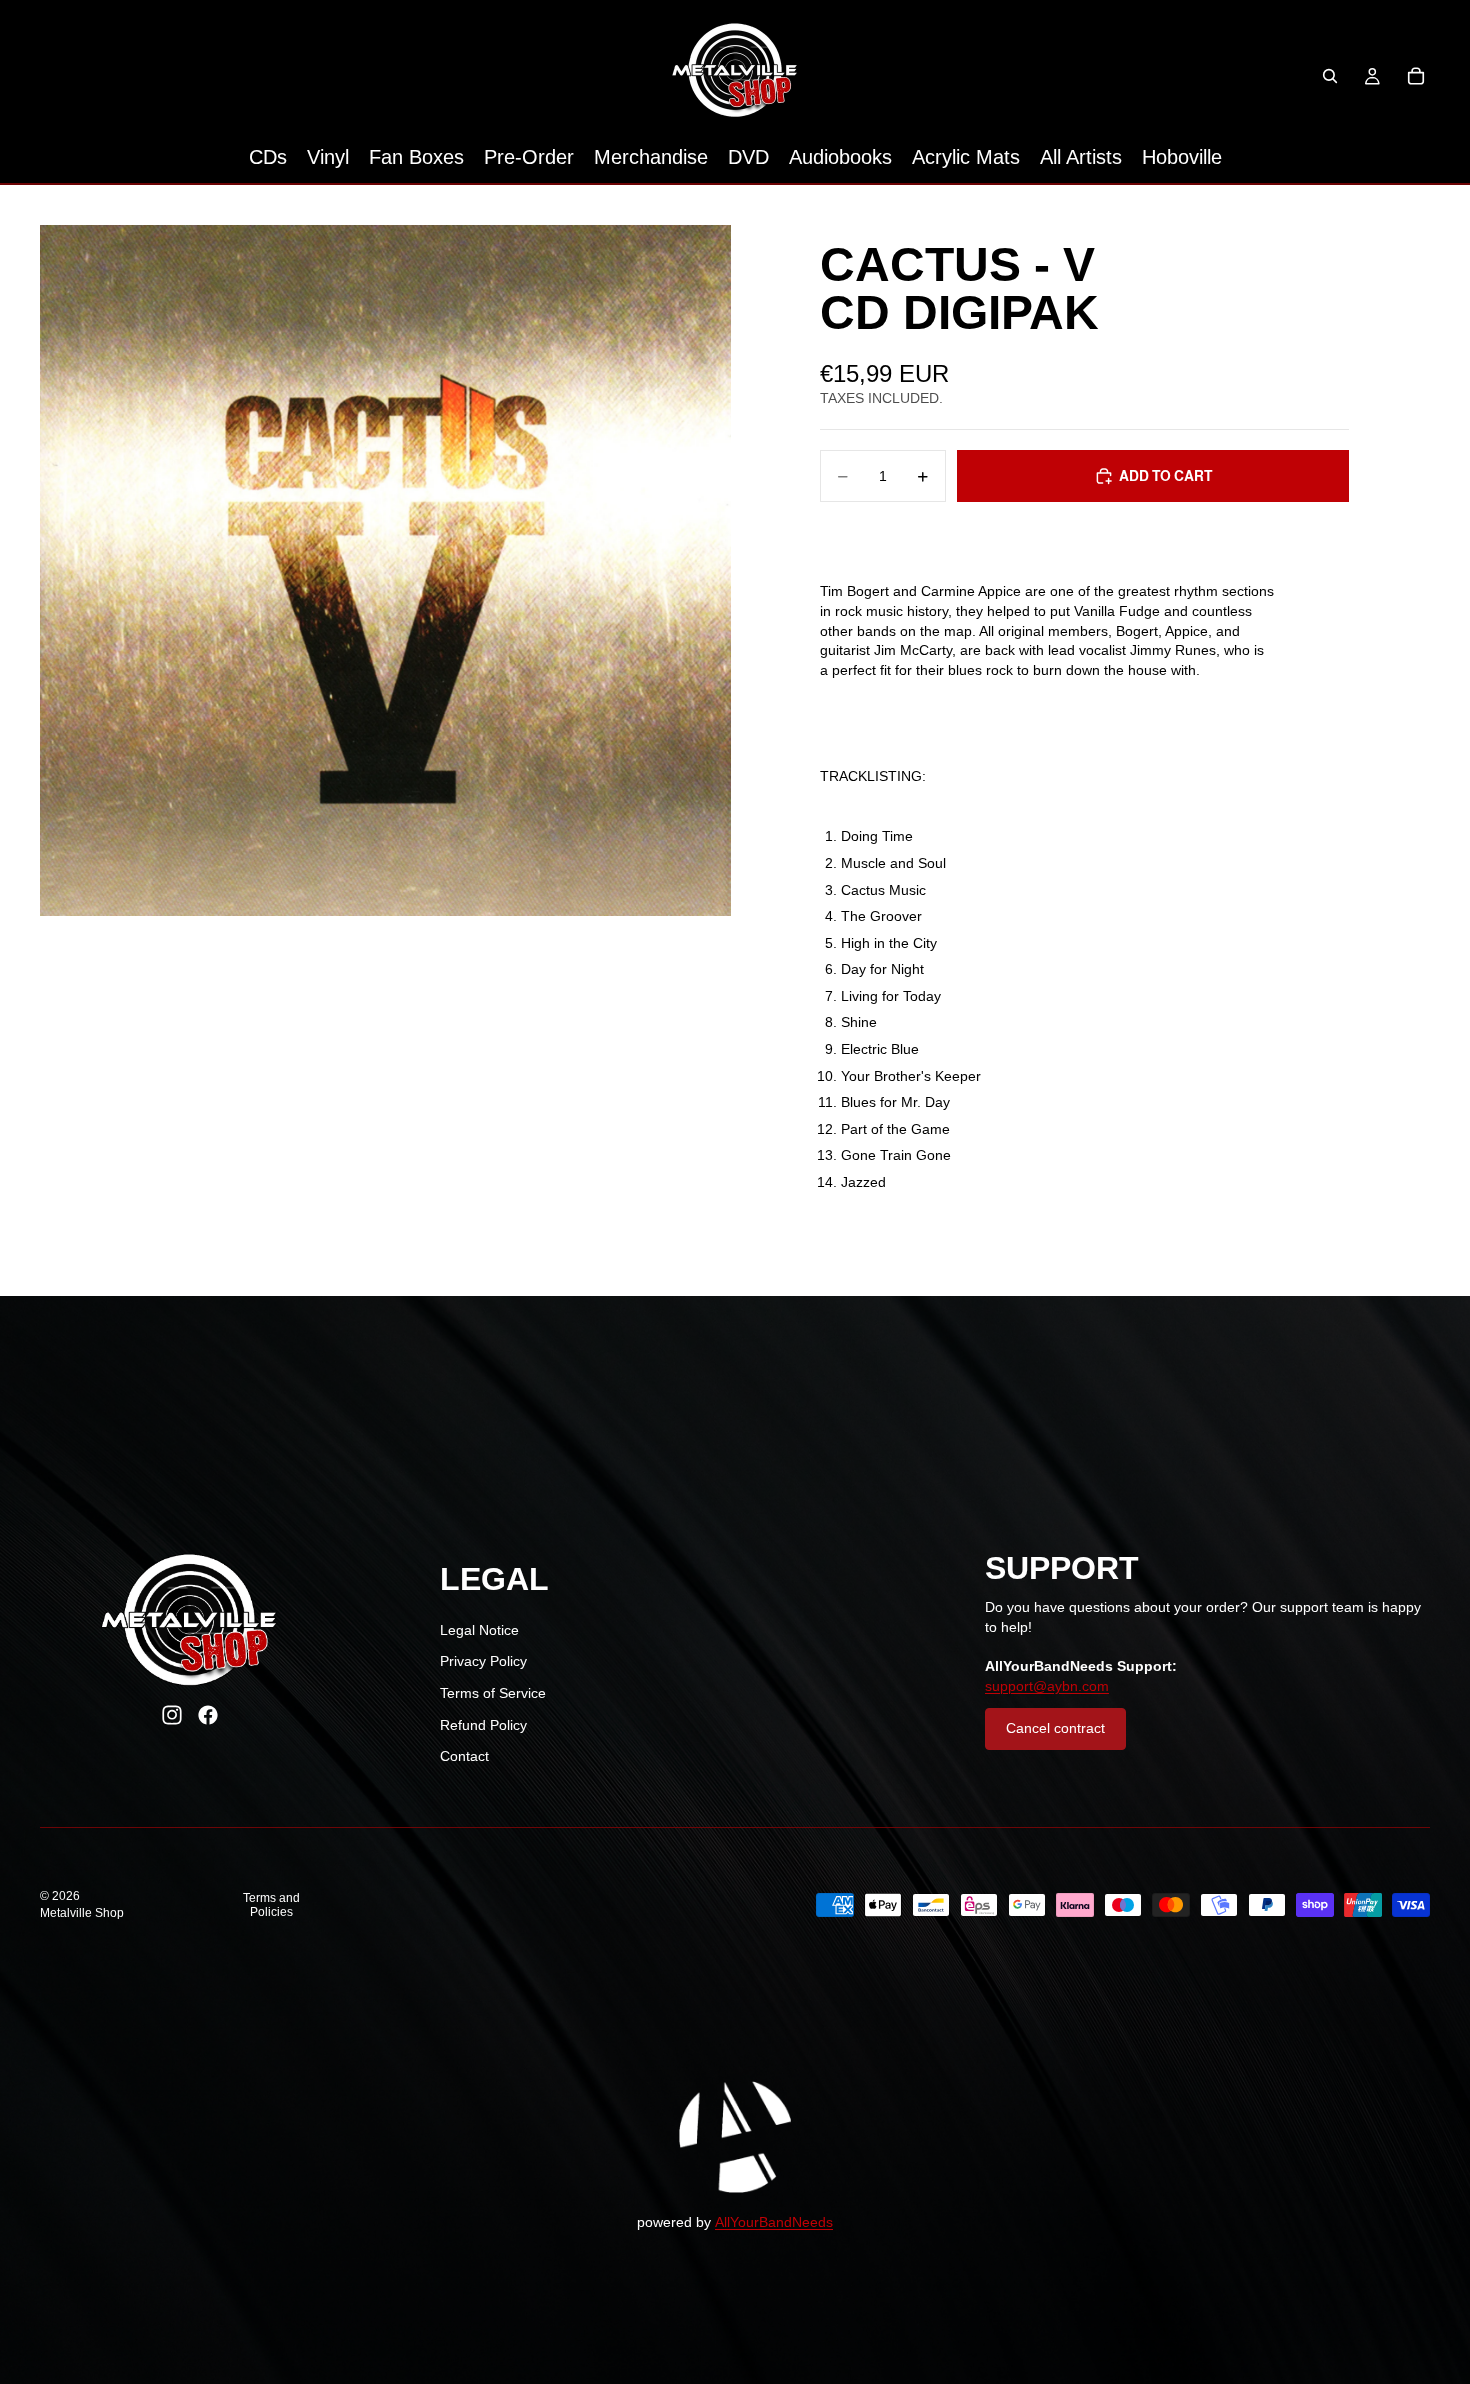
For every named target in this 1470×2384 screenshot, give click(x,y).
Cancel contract (1055, 1728)
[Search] (1330, 76)
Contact (464, 1756)
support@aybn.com (1047, 1686)
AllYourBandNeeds (774, 2222)
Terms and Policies (271, 1905)
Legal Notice (479, 1630)
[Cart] (1416, 76)
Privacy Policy (483, 1661)
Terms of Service (493, 1693)
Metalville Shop (82, 1913)
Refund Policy (483, 1725)
